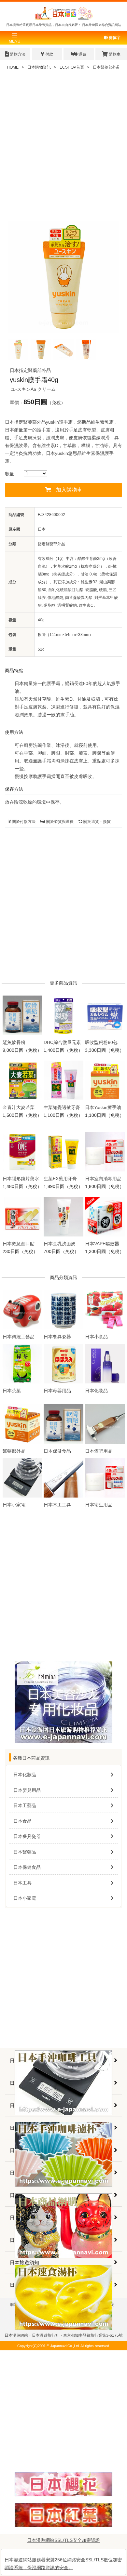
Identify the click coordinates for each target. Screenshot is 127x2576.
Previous (18, 281)
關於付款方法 (23, 822)
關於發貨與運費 (59, 822)
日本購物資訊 (39, 67)
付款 (49, 54)
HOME (13, 67)
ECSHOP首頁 (72, 67)
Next (109, 281)
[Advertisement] (63, 148)
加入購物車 (69, 490)
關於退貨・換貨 (97, 822)
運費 (82, 54)
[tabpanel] (63, 277)
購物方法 (17, 54)
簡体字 (114, 38)
